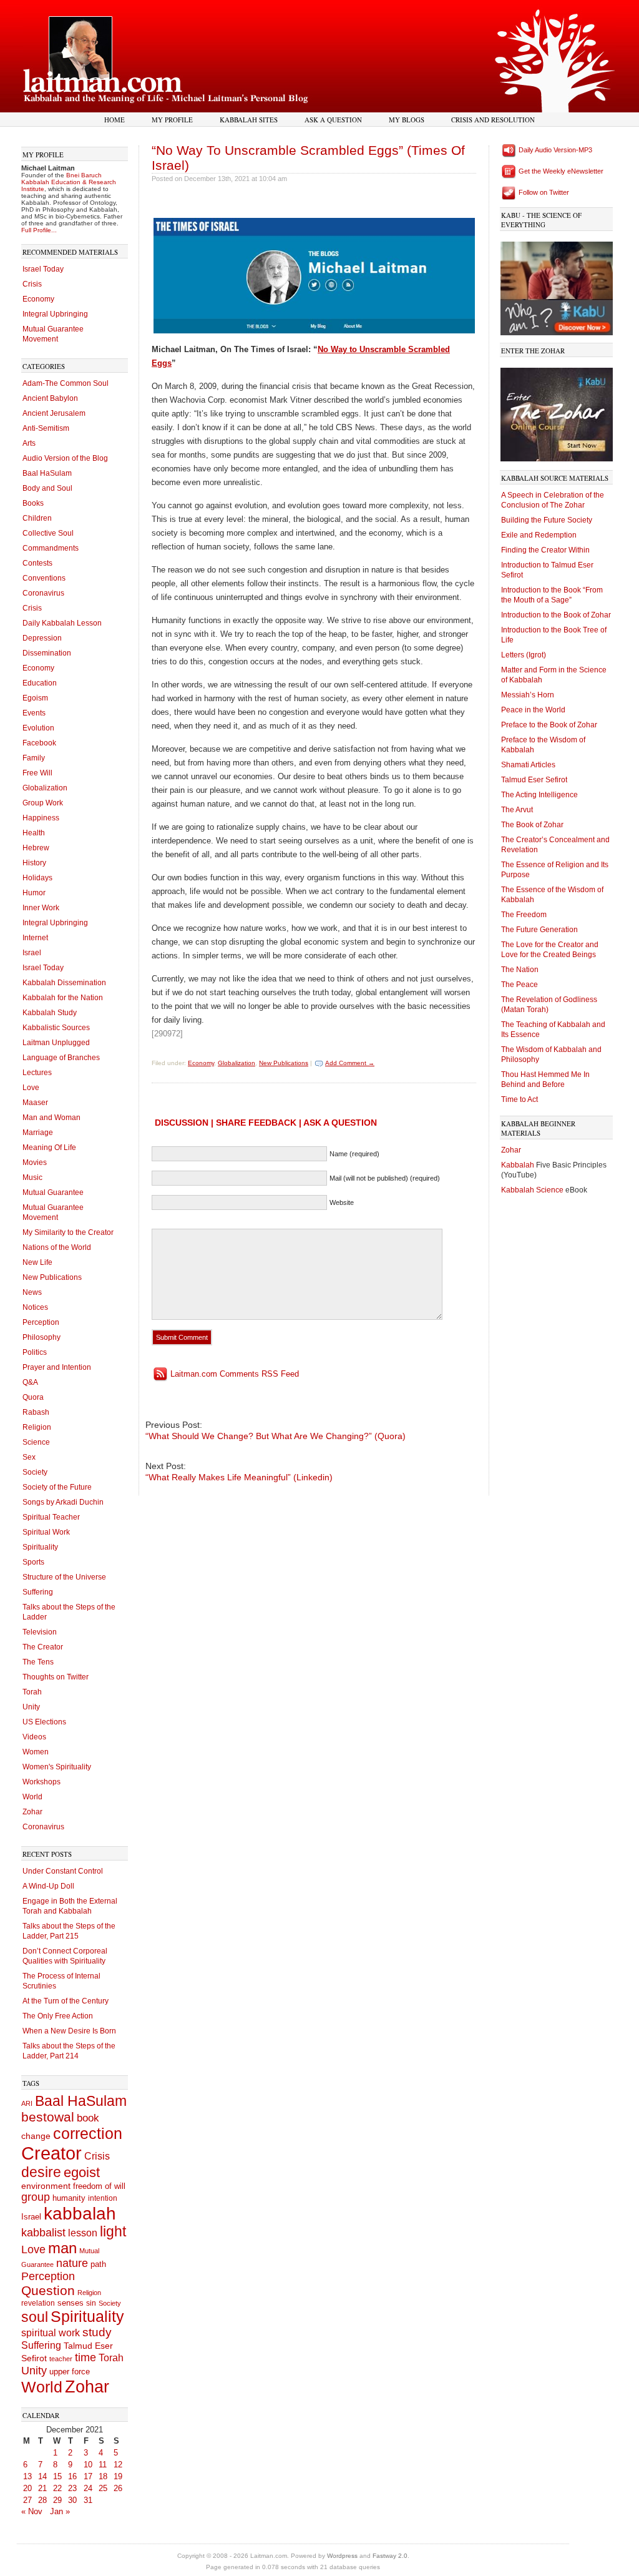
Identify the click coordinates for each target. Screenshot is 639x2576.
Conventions (44, 578)
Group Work (43, 803)
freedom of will (99, 2186)
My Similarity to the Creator (68, 1232)
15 (57, 2476)
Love (31, 1088)
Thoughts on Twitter (56, 1677)
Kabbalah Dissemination (64, 983)
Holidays (37, 878)
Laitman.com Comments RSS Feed (235, 1374)
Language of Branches (61, 1058)
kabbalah (80, 2214)
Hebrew (36, 848)
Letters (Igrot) (524, 655)
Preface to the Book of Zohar (549, 725)
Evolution (38, 728)
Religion (37, 1427)
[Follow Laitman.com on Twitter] (509, 192)
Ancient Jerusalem (54, 413)
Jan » (60, 2511)
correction (88, 2134)
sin (91, 2303)
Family (34, 758)
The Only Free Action (58, 2016)
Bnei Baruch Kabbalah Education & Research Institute (69, 182)
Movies (35, 1163)
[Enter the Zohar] (557, 412)
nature (72, 2263)
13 (27, 2476)
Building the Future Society (547, 520)
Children (37, 518)
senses (71, 2303)
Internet (35, 938)
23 (72, 2488)
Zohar (32, 1812)
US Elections (44, 1722)
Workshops (41, 1782)
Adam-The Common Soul (66, 383)
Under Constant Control (63, 1871)
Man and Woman (51, 1118)
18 (103, 2476)
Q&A (30, 1382)
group (36, 2197)
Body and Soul (47, 488)
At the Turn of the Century (66, 2001)
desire (41, 2172)
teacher (61, 2359)
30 (72, 2500)
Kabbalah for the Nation (63, 998)
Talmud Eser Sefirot (534, 780)
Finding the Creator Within (545, 550)
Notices (35, 1307)
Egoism (35, 698)
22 (57, 2488)
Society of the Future (57, 1487)
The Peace (519, 985)
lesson (83, 2233)
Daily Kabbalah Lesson (62, 623)
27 (27, 2500)
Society (35, 1472)
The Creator (43, 1647)
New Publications (52, 1277)
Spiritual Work (46, 1532)
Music (32, 1177)
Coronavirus (43, 593)
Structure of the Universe (64, 1577)
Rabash (36, 1412)
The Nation (520, 970)
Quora (33, 1397)
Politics (35, 1352)
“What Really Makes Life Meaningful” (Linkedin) (239, 1477)
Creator (51, 2153)
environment (46, 2186)
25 (103, 2488)
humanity (69, 2198)
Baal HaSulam (47, 473)
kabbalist (43, 2233)
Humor (34, 893)
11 (103, 2465)
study (97, 2332)
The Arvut (517, 810)
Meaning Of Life (49, 1148)
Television (40, 1632)
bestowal (48, 2117)
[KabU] (557, 286)
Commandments (51, 548)
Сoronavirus (43, 1827)
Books (33, 503)
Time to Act (519, 1099)
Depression (42, 638)
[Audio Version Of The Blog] (509, 150)
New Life (37, 1262)
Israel (32, 953)
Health (34, 833)
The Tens (38, 1662)
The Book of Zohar (532, 825)
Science (36, 1442)
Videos (34, 1737)
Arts (29, 443)
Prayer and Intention (57, 1367)
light (113, 2232)
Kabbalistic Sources (56, 1028)
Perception (41, 1322)
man (62, 2248)
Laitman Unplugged (56, 1043)
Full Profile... (39, 230)
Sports (33, 1562)
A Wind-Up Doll (48, 1886)
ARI (27, 2103)
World (32, 1797)
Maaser (35, 1103)
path (98, 2264)
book (88, 2118)
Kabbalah (519, 1165)
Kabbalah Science (533, 1190)
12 (118, 2465)
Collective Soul (48, 533)
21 (42, 2488)
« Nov (32, 2511)
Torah (32, 1692)
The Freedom (524, 915)
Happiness (41, 818)
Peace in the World (533, 710)
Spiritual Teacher (51, 1517)
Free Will (37, 773)
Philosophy (41, 1337)
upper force (70, 2372)
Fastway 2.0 (390, 2556)
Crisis (32, 284)
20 (27, 2488)
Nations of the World (57, 1247)
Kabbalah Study (50, 1013)
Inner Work (41, 908)
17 (88, 2476)
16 (72, 2476)
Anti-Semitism (46, 428)
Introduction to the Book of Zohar (556, 615)
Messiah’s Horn (528, 695)
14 (42, 2476)
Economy (38, 299)
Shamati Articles (528, 765)
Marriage (38, 1133)
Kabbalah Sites (249, 120)
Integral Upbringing (55, 314)
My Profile (172, 120)
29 (57, 2500)
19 (118, 2476)
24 (88, 2488)
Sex (29, 1457)
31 (88, 2500)
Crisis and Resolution (493, 120)
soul (35, 2317)
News (32, 1292)
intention (103, 2198)
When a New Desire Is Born (69, 2031)
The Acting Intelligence (539, 795)
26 (118, 2488)
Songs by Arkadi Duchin (63, 1502)
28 (42, 2500)
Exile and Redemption (539, 535)
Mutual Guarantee (53, 1192)
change (36, 2136)
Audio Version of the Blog (65, 458)
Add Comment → (350, 1063)
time (85, 2357)
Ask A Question (333, 120)
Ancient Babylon (50, 398)
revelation (38, 2303)
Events (34, 713)
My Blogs (407, 120)
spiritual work (51, 2333)
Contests (37, 563)
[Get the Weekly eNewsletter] (509, 171)
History (34, 863)
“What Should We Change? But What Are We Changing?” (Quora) (276, 1436)
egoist (82, 2172)
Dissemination (47, 653)
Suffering (38, 1592)
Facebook (39, 743)
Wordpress (342, 2556)
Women (36, 1752)
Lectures (37, 1073)
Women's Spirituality (57, 1767)
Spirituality (40, 1547)
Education (40, 683)
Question (48, 2290)
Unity (31, 1707)
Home (115, 120)
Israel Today (43, 269)
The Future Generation (539, 930)
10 (88, 2465)
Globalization (45, 788)
